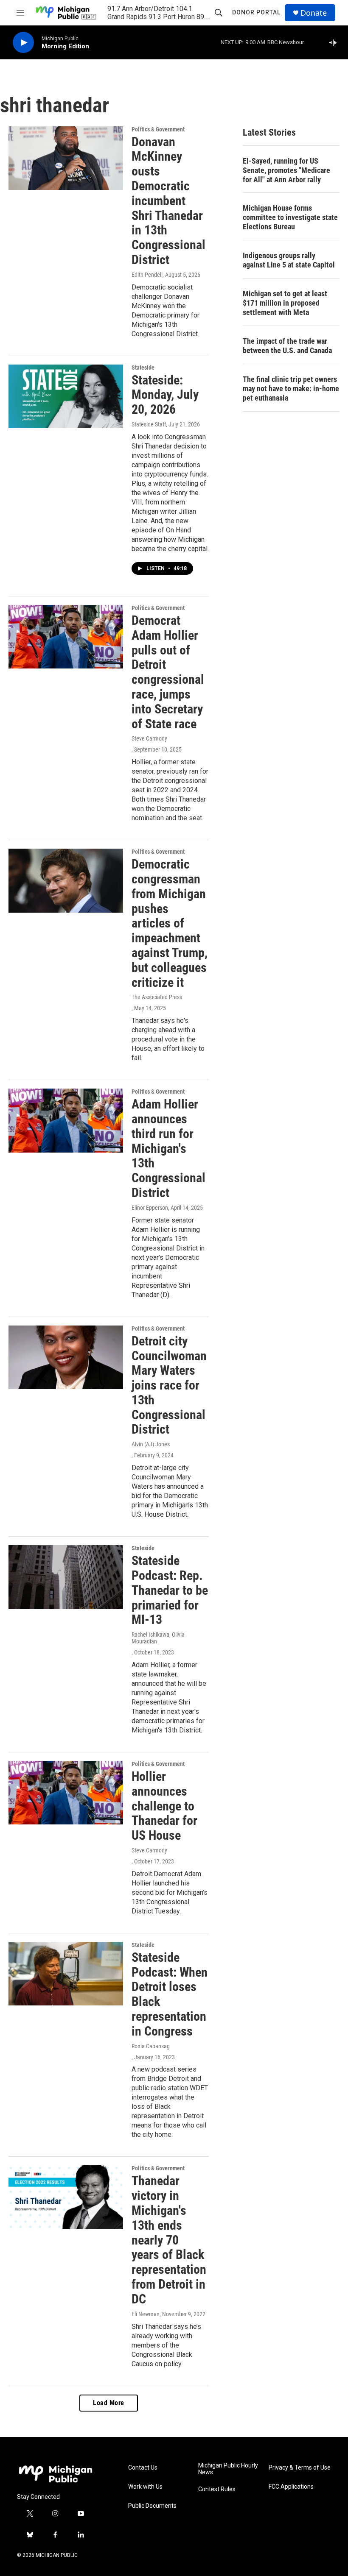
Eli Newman (146, 2314)
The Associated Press (157, 997)
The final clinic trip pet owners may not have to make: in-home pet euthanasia (291, 388)
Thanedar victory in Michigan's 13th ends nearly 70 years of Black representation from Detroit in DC (169, 2240)
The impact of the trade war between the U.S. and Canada (287, 346)
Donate (314, 13)
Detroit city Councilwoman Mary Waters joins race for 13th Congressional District (169, 1385)
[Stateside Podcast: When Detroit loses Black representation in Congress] (66, 1974)
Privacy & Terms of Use (300, 2468)
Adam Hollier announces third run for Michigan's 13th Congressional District (168, 1148)
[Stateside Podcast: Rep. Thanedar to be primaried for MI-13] (66, 1577)
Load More (109, 2403)
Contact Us (143, 2468)
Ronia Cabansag (151, 2046)
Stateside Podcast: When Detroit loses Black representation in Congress (170, 1994)
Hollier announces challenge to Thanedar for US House (164, 1806)
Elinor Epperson (150, 1208)
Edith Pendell (147, 275)
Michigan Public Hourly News (228, 2469)
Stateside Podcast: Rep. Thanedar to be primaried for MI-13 (170, 1590)
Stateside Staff (149, 424)
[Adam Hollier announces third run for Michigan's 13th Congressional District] (66, 1120)
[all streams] (335, 42)
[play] (23, 43)
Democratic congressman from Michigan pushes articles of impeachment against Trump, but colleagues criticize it (170, 923)
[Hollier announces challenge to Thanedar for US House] (66, 1793)
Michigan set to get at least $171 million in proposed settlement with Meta (285, 303)
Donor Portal (256, 12)
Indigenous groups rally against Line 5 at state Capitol (289, 260)
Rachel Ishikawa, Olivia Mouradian (158, 1638)
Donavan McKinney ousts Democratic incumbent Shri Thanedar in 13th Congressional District (168, 201)
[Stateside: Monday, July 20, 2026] (66, 396)
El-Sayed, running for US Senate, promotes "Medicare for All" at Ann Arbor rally (286, 170)
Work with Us (145, 2487)
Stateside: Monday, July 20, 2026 (165, 395)
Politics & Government (158, 129)
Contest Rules (217, 2489)
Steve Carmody (149, 738)
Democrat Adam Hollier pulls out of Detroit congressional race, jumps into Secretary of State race (168, 672)
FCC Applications (291, 2487)
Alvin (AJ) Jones (151, 1444)
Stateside (143, 368)
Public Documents (152, 2506)
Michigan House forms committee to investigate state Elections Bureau (290, 217)
